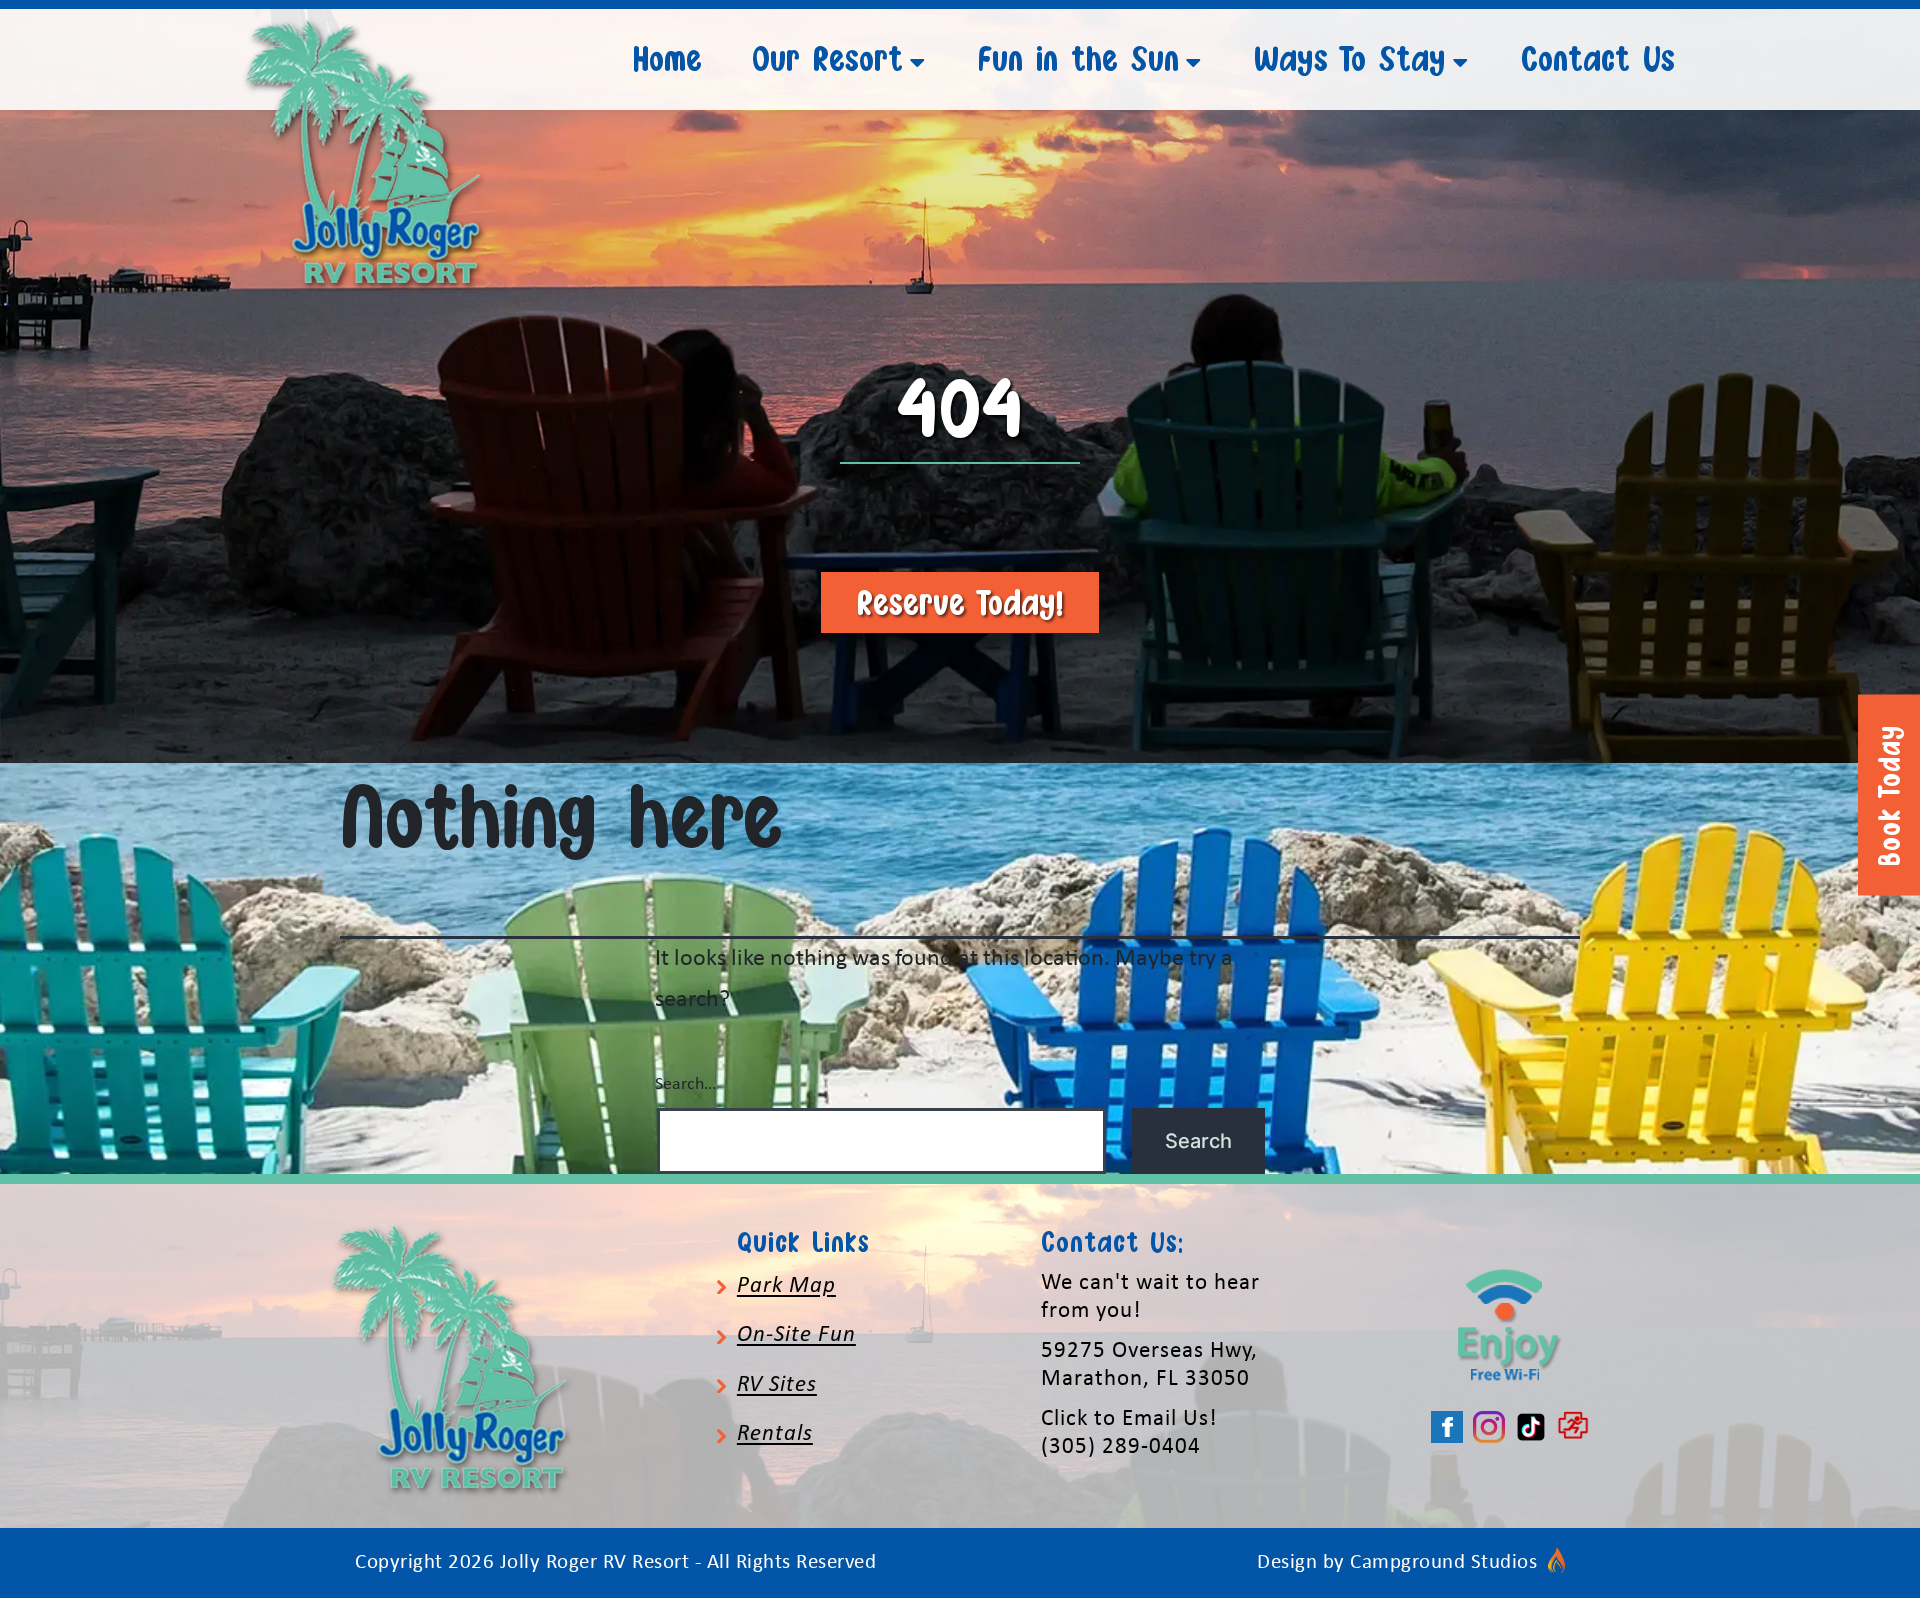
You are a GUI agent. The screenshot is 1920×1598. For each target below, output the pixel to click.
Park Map (786, 1286)
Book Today (1889, 795)
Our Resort (827, 58)
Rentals (775, 1434)
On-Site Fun (796, 1335)
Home (667, 58)
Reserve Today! (960, 602)
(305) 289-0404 (1121, 1447)
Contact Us (1598, 58)
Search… (685, 1084)
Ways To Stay (1350, 58)
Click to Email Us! (1129, 1419)
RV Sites (777, 1385)
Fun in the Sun (1078, 58)
